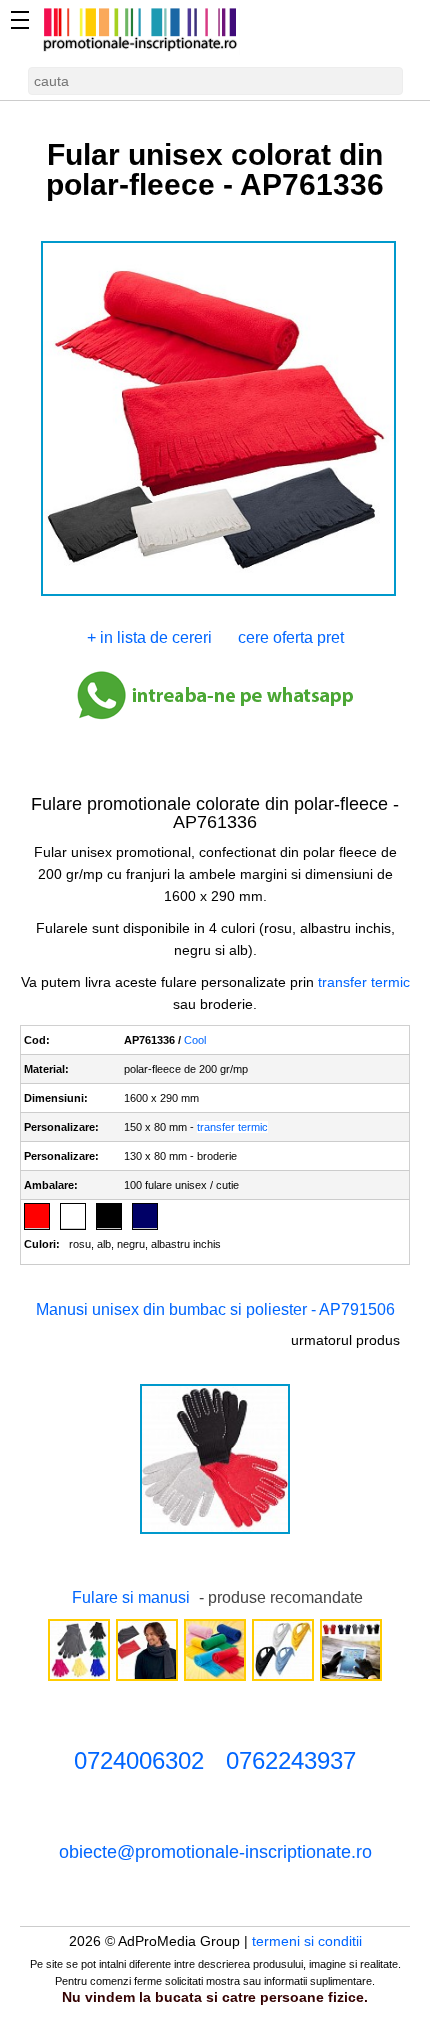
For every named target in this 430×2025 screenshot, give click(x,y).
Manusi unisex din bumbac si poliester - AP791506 (215, 1309)
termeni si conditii (307, 1941)
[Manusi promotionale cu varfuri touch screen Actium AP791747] (79, 1679)
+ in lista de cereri (149, 637)
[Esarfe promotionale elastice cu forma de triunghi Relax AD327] (283, 1679)
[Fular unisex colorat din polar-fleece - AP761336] (218, 594)
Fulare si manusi (131, 1597)
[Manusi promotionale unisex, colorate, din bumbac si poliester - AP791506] (215, 1532)
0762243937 (291, 1760)
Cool (195, 1040)
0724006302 (139, 1760)
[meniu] (20, 20)
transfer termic (364, 982)
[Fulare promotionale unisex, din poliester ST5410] (147, 1679)
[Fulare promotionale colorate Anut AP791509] (215, 1679)
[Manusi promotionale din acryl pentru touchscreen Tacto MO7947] (351, 1679)
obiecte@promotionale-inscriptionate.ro (215, 1852)
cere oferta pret (291, 637)
